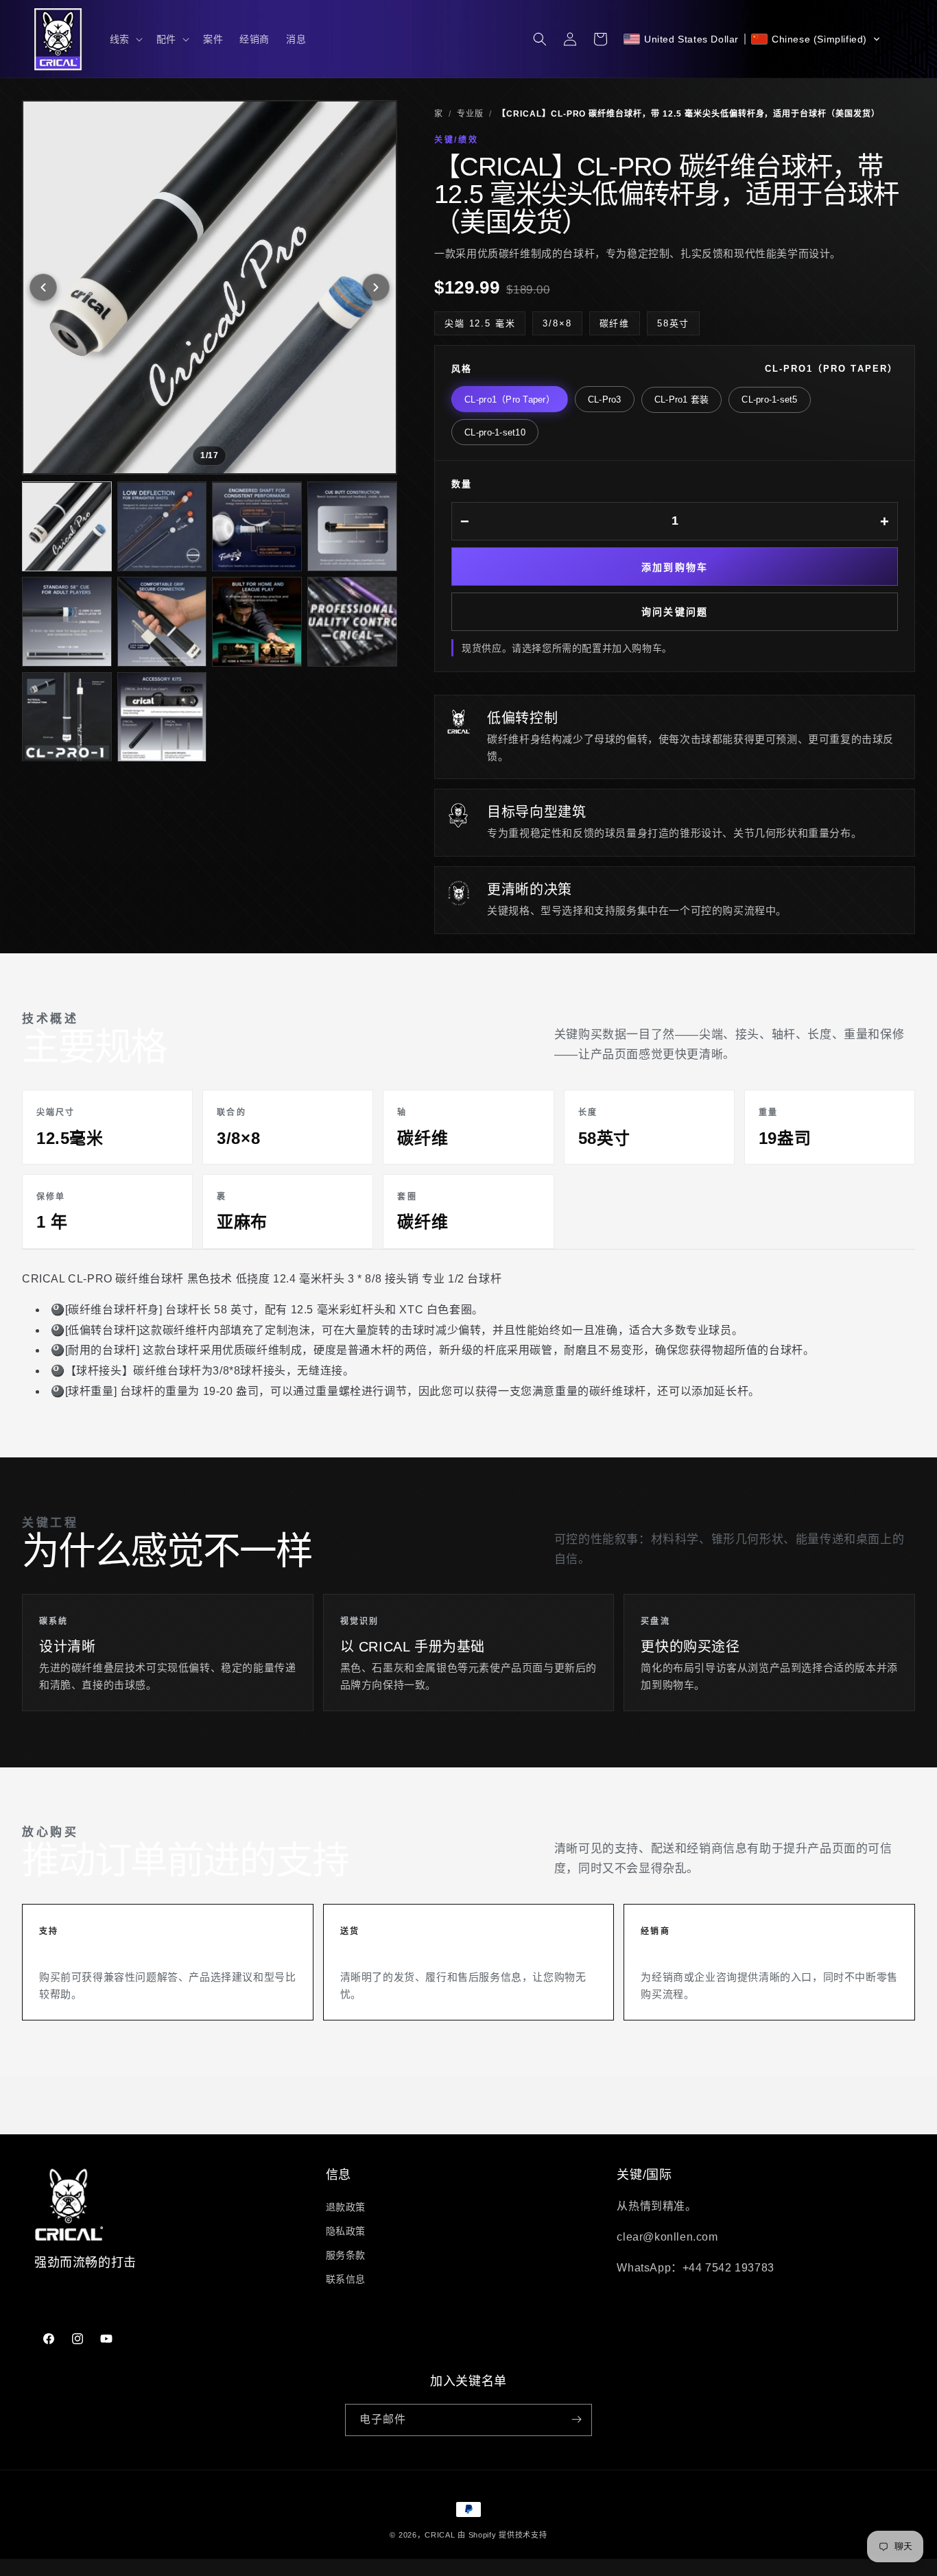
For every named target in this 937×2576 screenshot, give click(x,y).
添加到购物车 (675, 568)
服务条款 (346, 2255)
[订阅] (576, 2419)
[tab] (67, 527)
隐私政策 (346, 2230)
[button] (125, 39)
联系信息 (346, 2279)
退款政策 (346, 2206)
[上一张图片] (43, 287)
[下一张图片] (376, 287)
